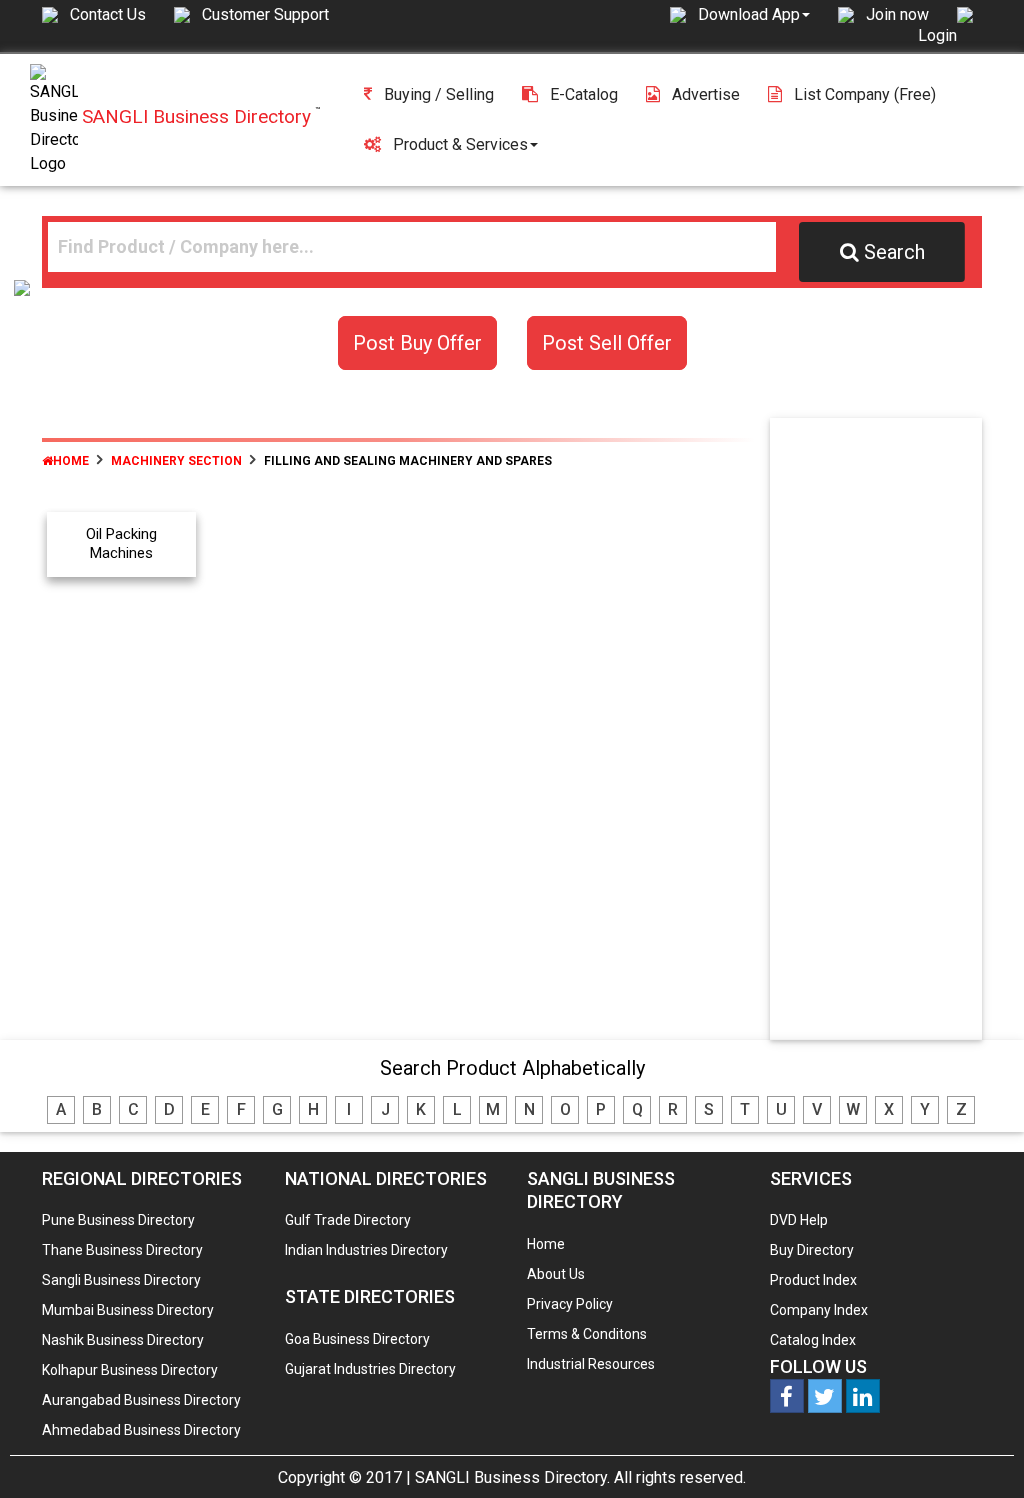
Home (71, 461)
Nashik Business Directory (123, 1340)
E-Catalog (584, 94)
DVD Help (799, 1220)
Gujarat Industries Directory (370, 1369)
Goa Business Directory (357, 1339)
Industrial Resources (591, 1364)
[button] (754, 14)
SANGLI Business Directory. (512, 1477)
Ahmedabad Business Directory (141, 1430)
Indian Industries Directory (366, 1250)
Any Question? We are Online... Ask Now (978, 1451)
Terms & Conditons (587, 1334)
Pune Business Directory (118, 1220)
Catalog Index (813, 1340)
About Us (556, 1274)
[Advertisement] (894, 733)
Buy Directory (812, 1250)
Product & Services (460, 144)
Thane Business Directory (122, 1250)
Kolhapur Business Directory (130, 1370)
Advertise (706, 94)
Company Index (819, 1310)
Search (894, 252)
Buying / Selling (439, 94)
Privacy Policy (570, 1304)
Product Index (813, 1280)
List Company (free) (865, 94)
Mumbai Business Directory (128, 1310)
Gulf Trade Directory (348, 1220)
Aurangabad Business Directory (141, 1400)
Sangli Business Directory (121, 1280)
